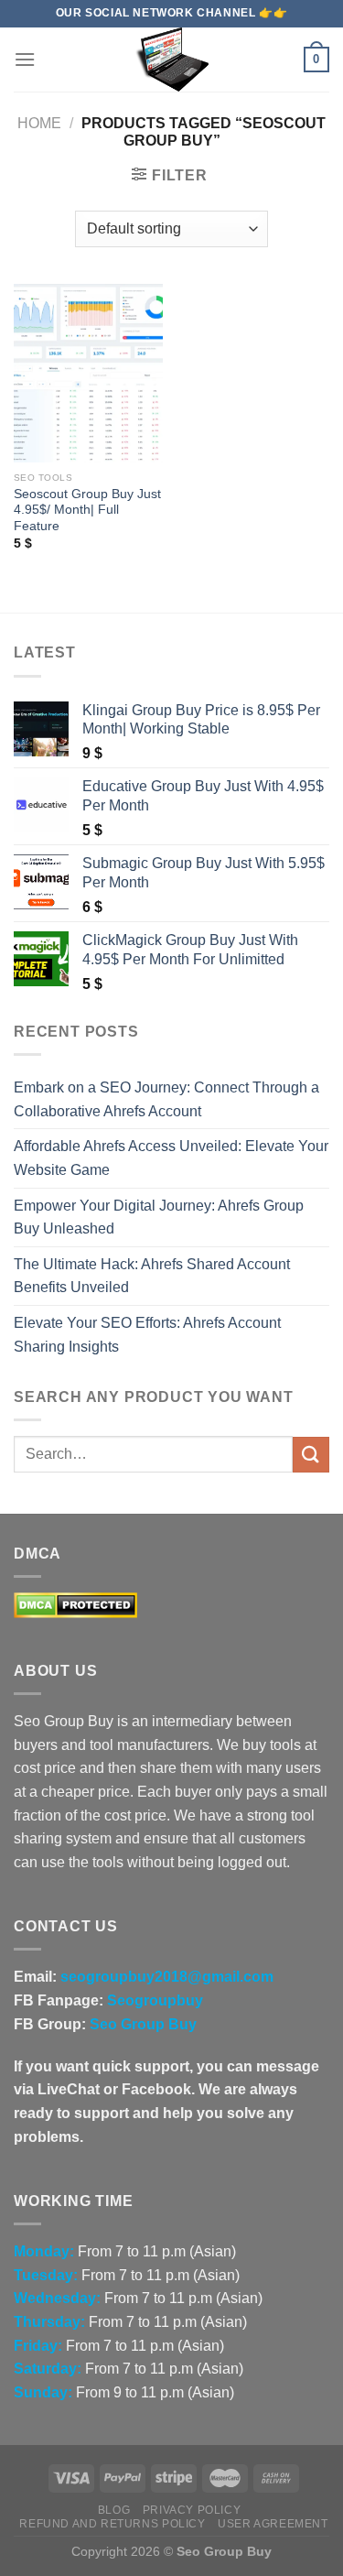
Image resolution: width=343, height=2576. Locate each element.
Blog (114, 2510)
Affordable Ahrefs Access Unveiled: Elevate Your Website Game (171, 1158)
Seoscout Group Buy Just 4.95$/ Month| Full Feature (87, 510)
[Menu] (25, 59)
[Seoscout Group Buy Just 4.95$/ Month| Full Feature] (88, 373)
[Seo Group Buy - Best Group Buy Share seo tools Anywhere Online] (172, 60)
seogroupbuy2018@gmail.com (167, 1977)
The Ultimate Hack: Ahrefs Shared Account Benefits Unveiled (152, 1276)
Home (39, 123)
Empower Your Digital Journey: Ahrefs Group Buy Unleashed (159, 1217)
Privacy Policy (192, 2510)
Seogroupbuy (155, 2000)
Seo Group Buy (143, 2024)
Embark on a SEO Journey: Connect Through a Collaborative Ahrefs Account (166, 1099)
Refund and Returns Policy (112, 2524)
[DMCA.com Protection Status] (75, 1605)
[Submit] (311, 1455)
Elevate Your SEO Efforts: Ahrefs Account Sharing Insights (147, 1335)
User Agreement (273, 2524)
